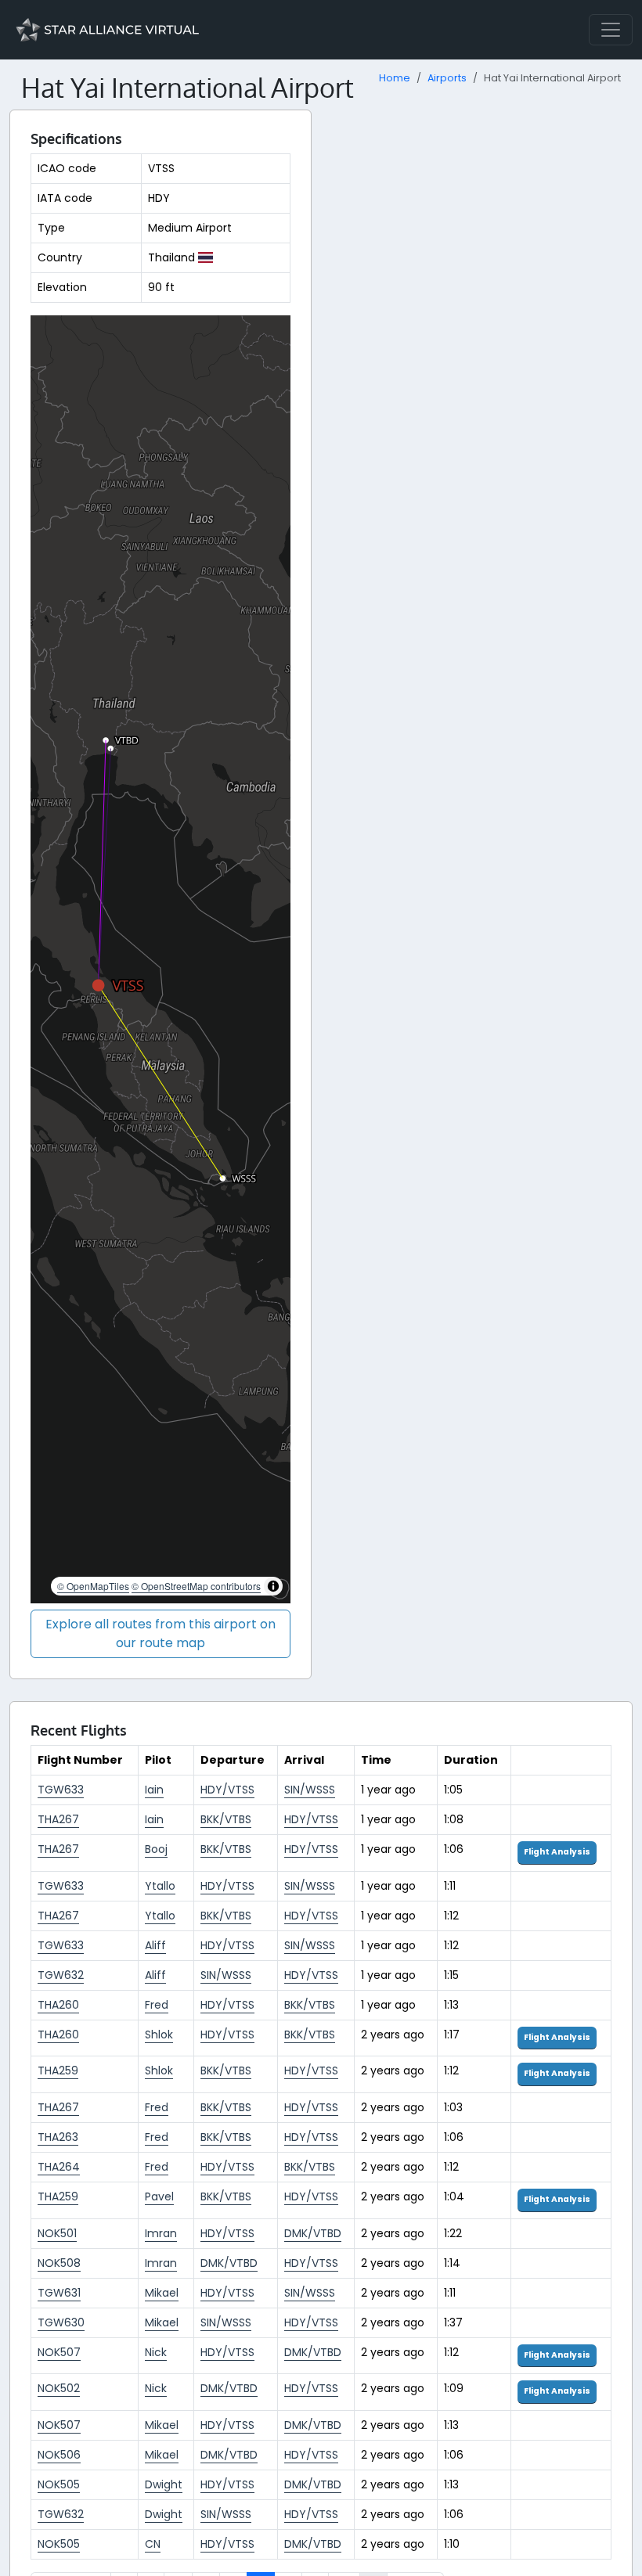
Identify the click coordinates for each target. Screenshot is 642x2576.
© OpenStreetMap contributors (196, 1586)
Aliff (155, 1945)
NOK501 (57, 2233)
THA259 (58, 2071)
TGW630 (61, 2322)
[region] (160, 959)
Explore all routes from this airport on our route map (160, 1633)
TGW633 (61, 1790)
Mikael (162, 2293)
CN (153, 2544)
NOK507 (59, 2352)
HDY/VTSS (227, 1790)
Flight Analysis (557, 1852)
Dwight (164, 2484)
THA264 (59, 2167)
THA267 (58, 1819)
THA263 (58, 2137)
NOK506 (59, 2455)
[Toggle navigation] (611, 30)
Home (395, 78)
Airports (447, 78)
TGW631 (59, 2293)
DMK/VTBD (313, 2233)
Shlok (159, 2035)
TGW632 (61, 1975)
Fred (157, 2005)
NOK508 (59, 2263)
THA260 (58, 2005)
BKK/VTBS (226, 1819)
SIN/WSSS (310, 1790)
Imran (161, 2233)
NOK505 (59, 2484)
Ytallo (160, 1886)
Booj (156, 1849)
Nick (156, 2352)
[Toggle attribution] (273, 1586)
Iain (154, 1790)
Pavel (159, 2196)
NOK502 (59, 2388)
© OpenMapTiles (93, 1586)
